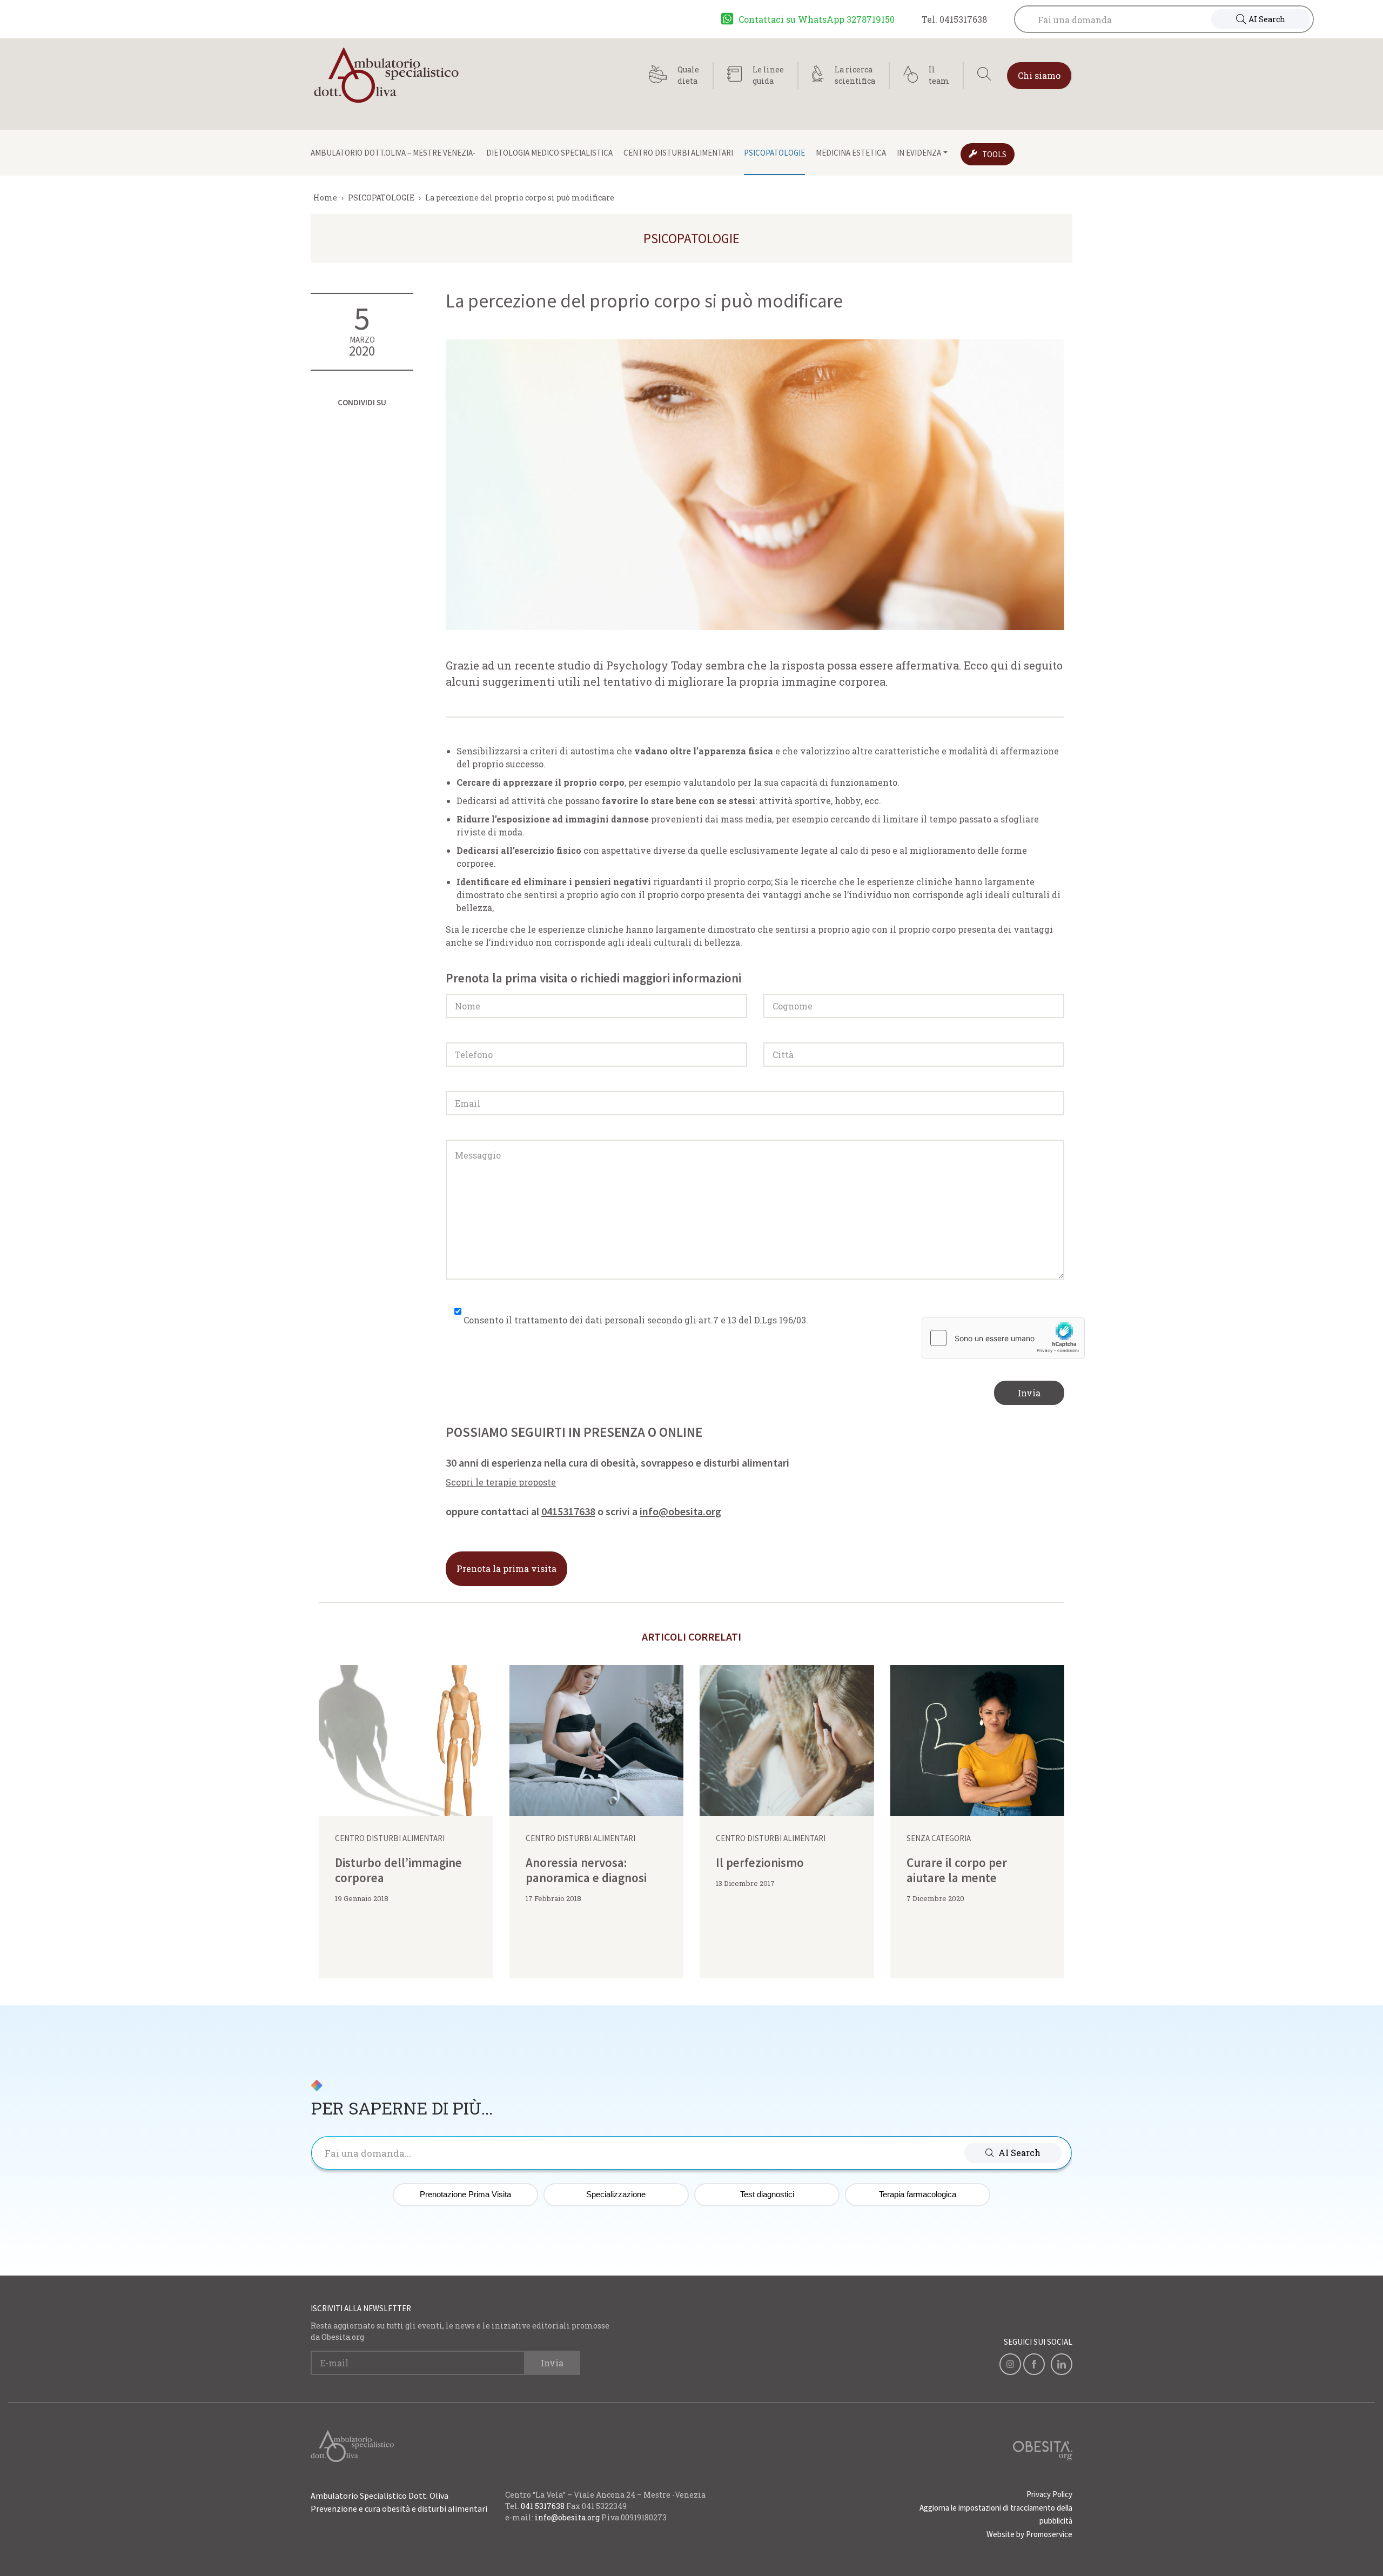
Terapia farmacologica (918, 2194)
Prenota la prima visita (506, 1568)
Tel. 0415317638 (954, 19)
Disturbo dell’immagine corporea (398, 1870)
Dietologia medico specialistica (549, 153)
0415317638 (568, 1511)
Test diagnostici (767, 2194)
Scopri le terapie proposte (501, 1482)
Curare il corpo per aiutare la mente (957, 1870)
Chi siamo (1039, 75)
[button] (1013, 2153)
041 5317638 (543, 2506)
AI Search (1267, 19)
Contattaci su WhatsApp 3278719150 (817, 19)
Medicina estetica (851, 153)
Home (325, 198)
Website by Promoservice (1029, 2534)
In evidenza (919, 153)
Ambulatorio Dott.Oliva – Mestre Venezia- (393, 153)
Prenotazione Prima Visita (465, 2194)
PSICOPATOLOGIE (774, 153)
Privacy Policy (1049, 2494)
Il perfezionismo (760, 1862)
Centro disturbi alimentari (678, 153)
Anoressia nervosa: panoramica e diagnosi (586, 1870)
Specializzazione (616, 2194)
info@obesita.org (680, 1511)
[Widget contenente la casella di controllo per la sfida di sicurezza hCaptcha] (1003, 1338)
